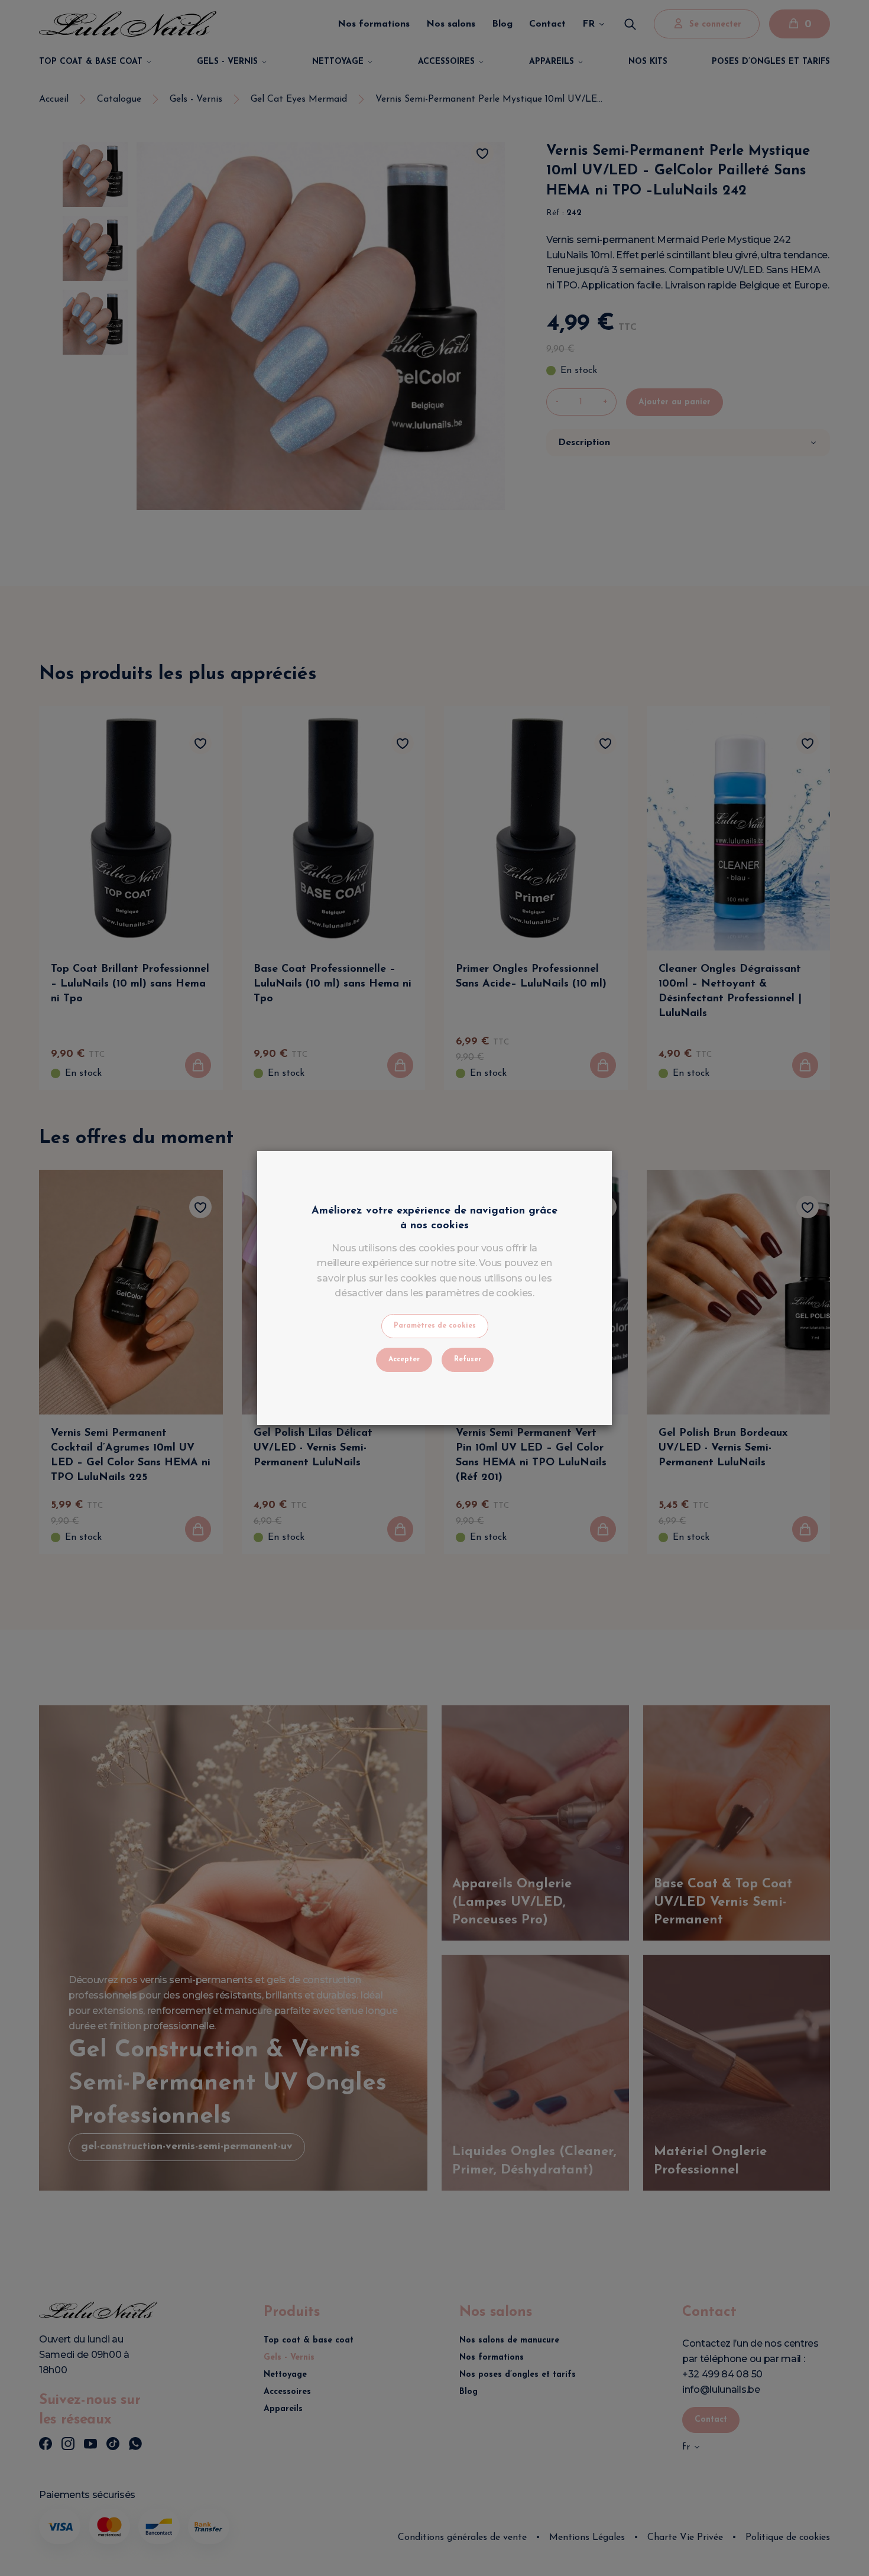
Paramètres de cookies (435, 1326)
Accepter (404, 1360)
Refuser (468, 1360)
